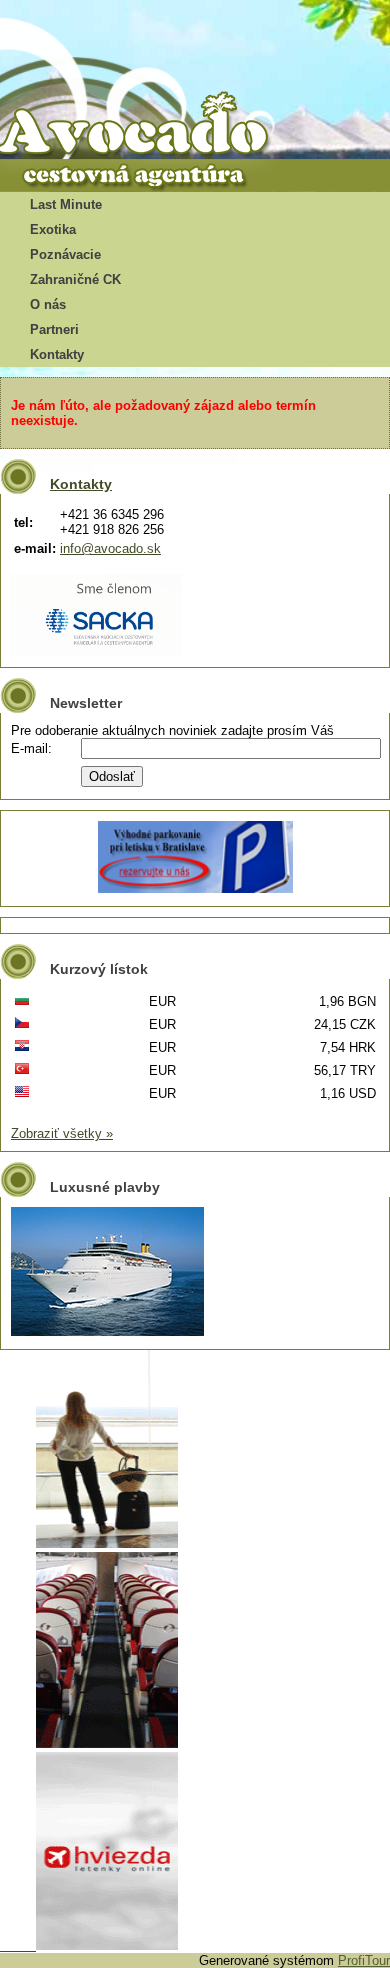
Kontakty (57, 354)
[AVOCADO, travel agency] (150, 126)
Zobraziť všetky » (62, 1133)
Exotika (53, 229)
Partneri (54, 329)
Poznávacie (65, 254)
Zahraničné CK (75, 279)
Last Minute (66, 204)
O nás (48, 304)
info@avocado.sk (110, 548)
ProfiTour (364, 1960)
